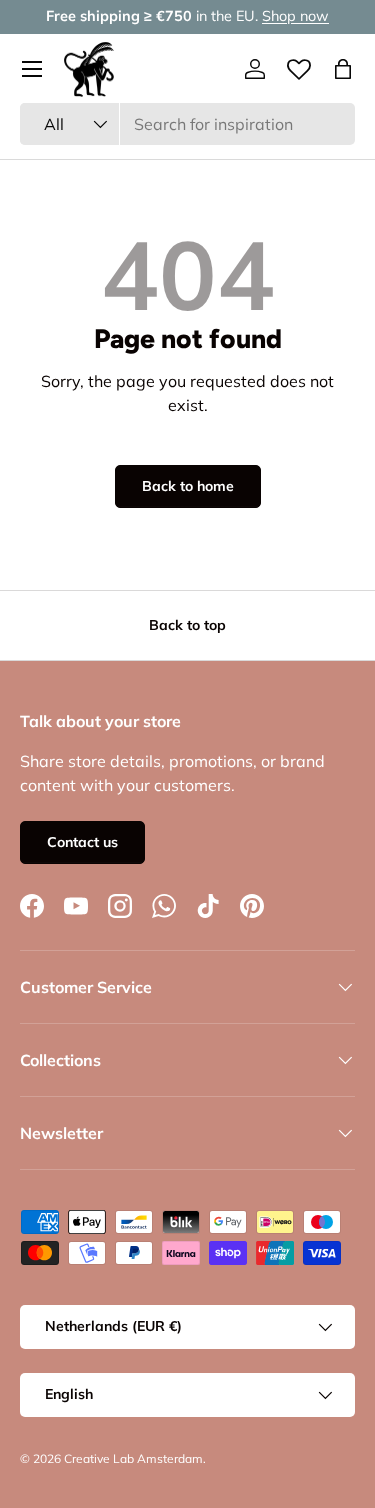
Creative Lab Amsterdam (133, 1458)
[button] (343, 69)
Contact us (82, 842)
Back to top (187, 625)
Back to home (188, 486)
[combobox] (187, 124)
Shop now (295, 16)
